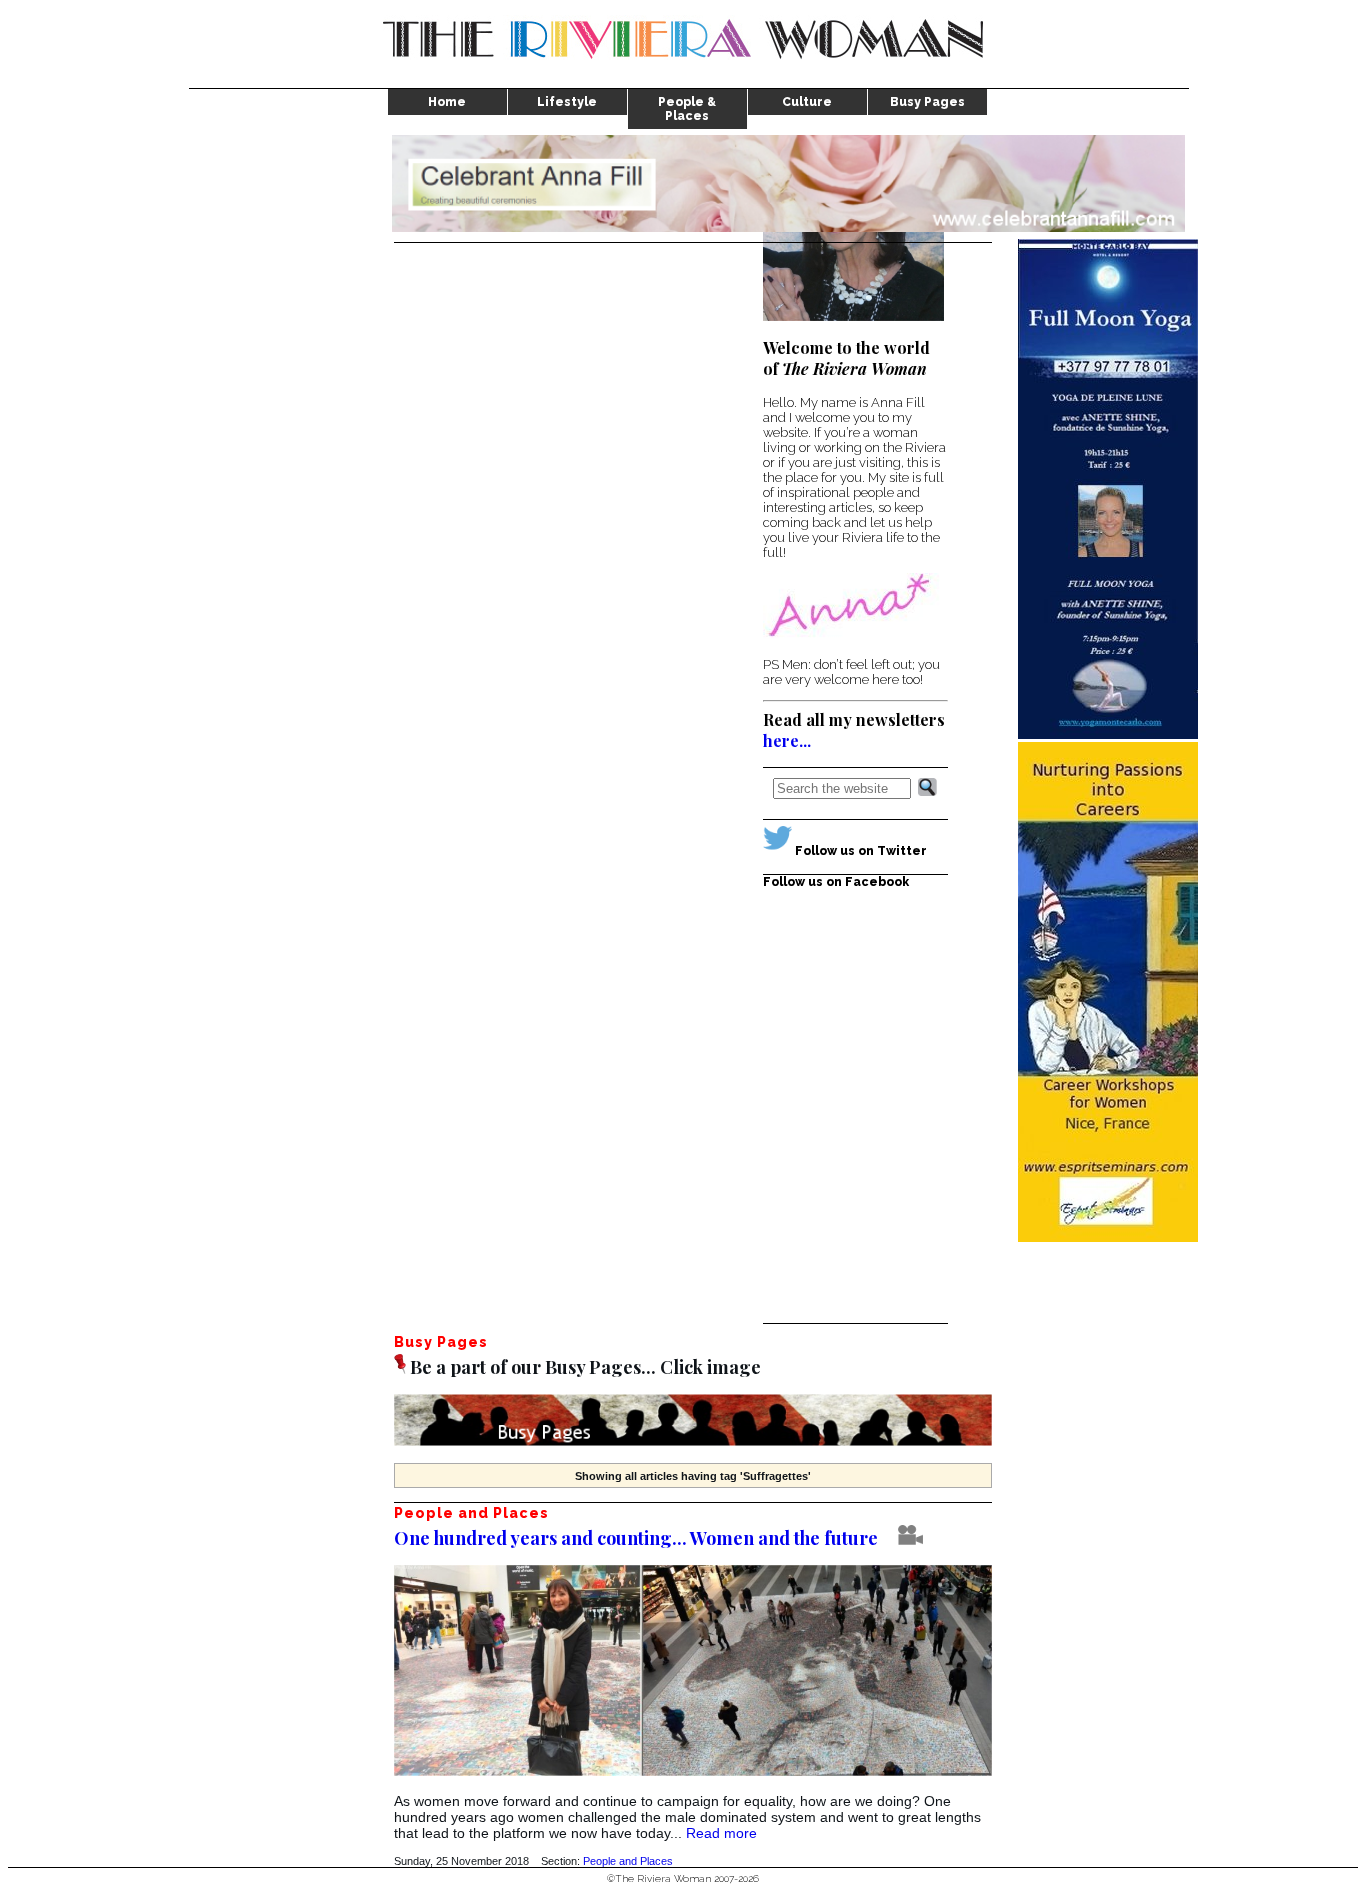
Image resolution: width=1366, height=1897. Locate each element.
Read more (721, 1833)
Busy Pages (927, 102)
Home (447, 102)
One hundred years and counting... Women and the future (636, 1538)
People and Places (628, 1861)
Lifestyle (567, 102)
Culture (807, 102)
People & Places (687, 109)
